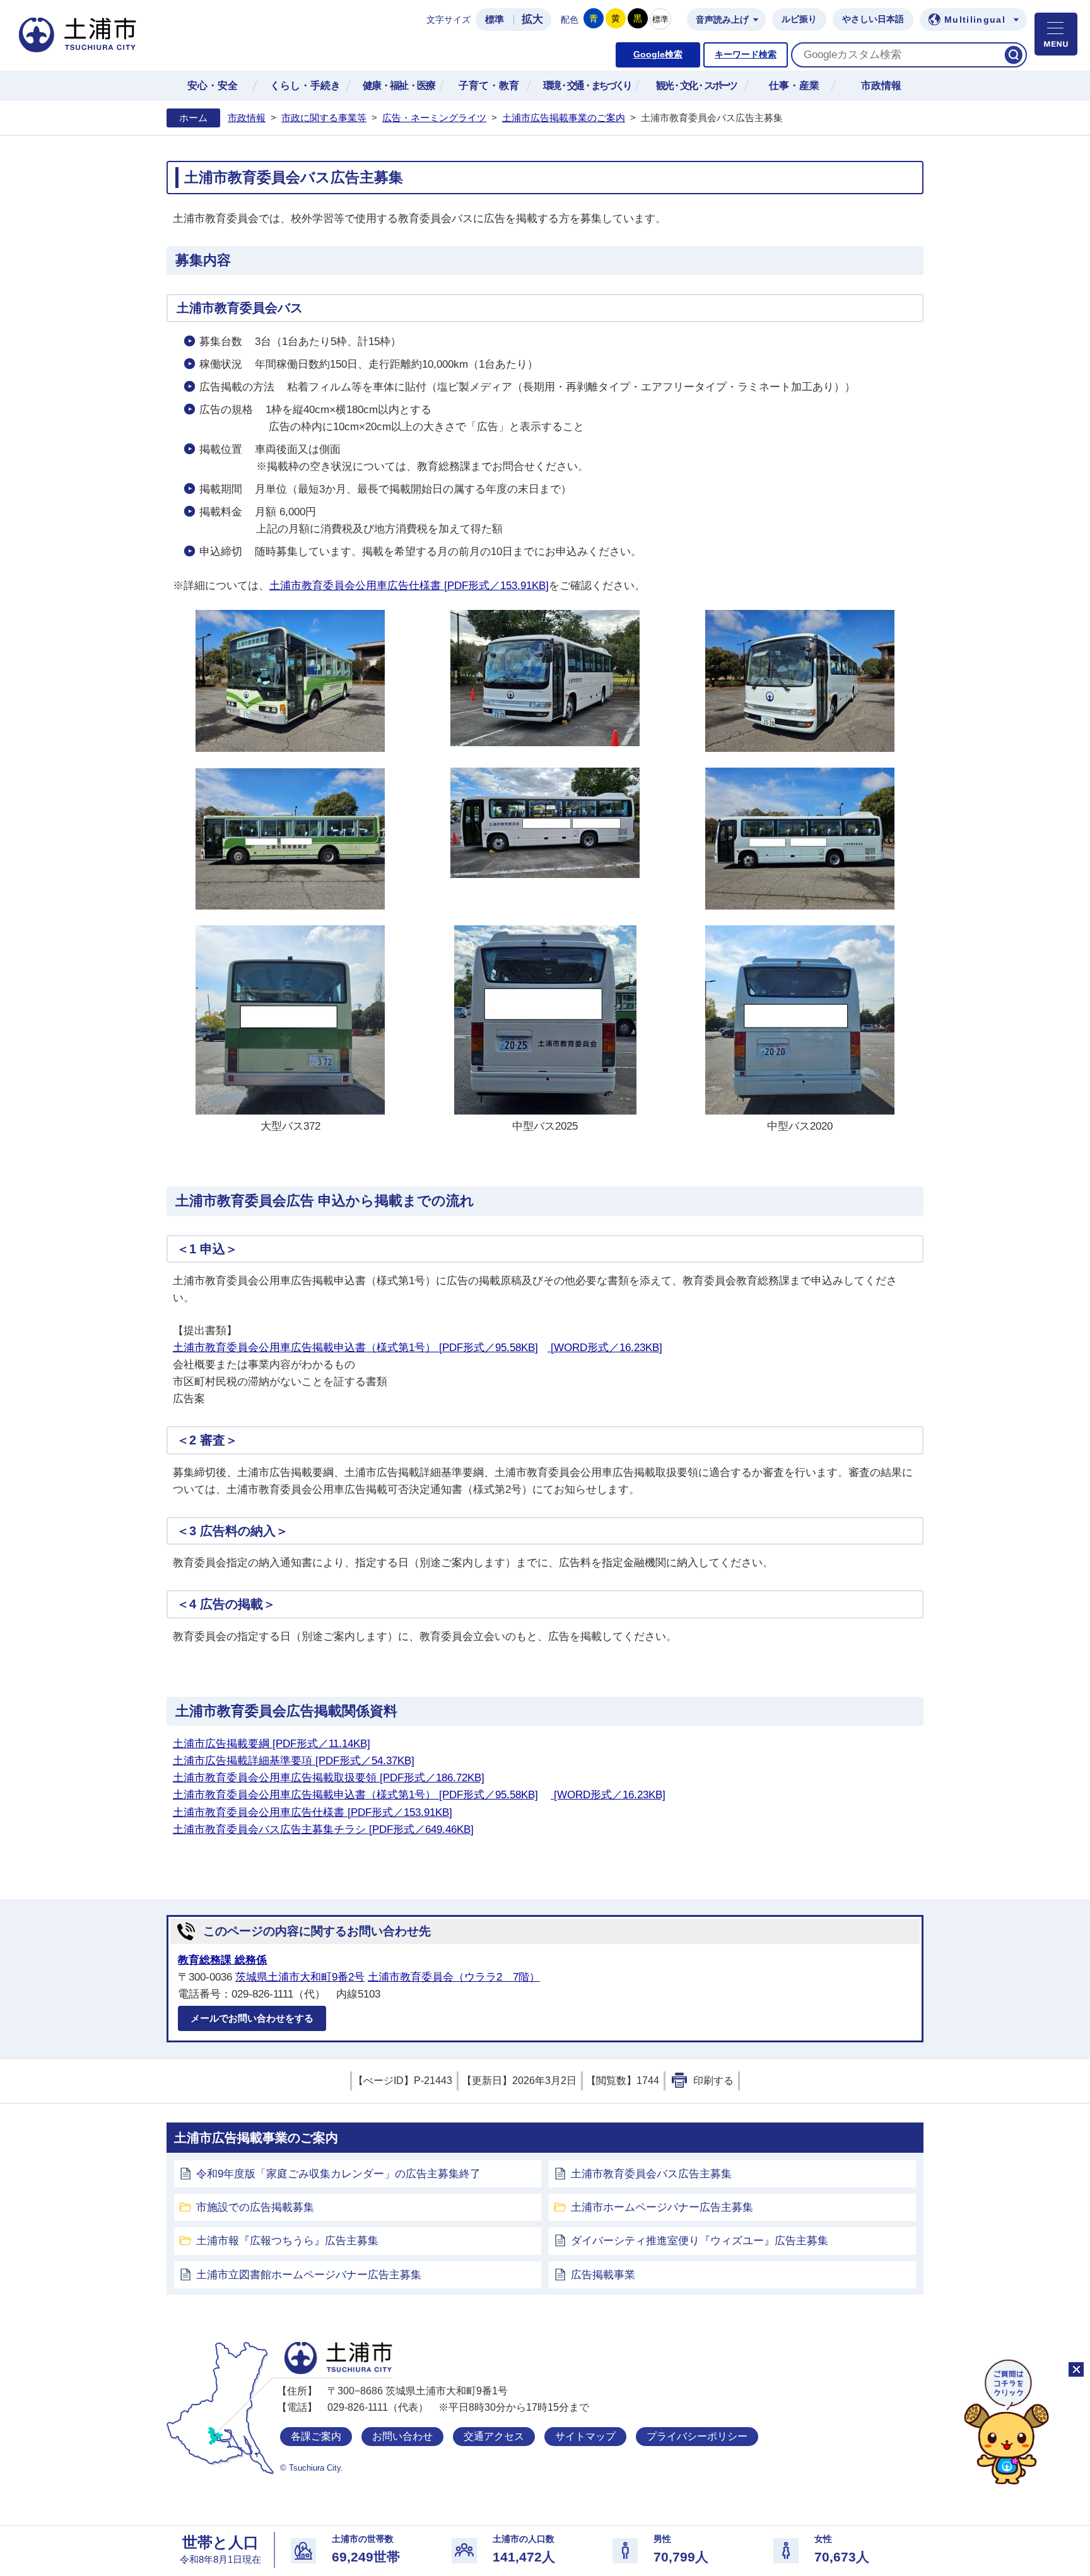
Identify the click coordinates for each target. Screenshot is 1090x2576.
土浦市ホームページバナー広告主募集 (662, 2207)
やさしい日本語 (873, 19)
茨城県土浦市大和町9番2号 (300, 1977)
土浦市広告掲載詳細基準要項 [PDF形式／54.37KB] (294, 1761)
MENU (1056, 34)
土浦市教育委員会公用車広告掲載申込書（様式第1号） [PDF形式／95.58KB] (355, 1348)
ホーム (193, 118)
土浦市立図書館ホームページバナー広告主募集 (309, 2275)
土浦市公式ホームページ (78, 35)
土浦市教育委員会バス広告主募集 (651, 2174)
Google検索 (658, 55)
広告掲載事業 (603, 2275)
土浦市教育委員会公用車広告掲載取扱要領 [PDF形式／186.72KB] (329, 1778)
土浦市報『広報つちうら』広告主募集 (287, 2241)
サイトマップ (585, 2436)
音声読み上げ (722, 20)
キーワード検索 (746, 55)
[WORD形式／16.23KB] (605, 1348)
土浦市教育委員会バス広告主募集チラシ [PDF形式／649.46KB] (323, 1830)
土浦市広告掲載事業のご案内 (564, 118)
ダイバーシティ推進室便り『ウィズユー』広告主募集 (700, 2241)
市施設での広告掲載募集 (255, 2207)
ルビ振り (799, 19)
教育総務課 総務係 (222, 1960)
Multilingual (975, 20)
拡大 (532, 19)
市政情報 (247, 118)
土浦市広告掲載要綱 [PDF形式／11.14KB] (272, 1744)
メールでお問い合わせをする (252, 2018)
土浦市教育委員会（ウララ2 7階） (454, 1977)
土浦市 (338, 2358)
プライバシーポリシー (697, 2436)
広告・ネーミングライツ (434, 118)
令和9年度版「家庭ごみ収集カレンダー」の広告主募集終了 (338, 2174)
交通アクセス (494, 2436)
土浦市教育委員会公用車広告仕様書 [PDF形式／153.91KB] (409, 586)
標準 (495, 20)
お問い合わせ (402, 2436)
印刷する (713, 2081)
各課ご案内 (316, 2436)
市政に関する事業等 (324, 118)
